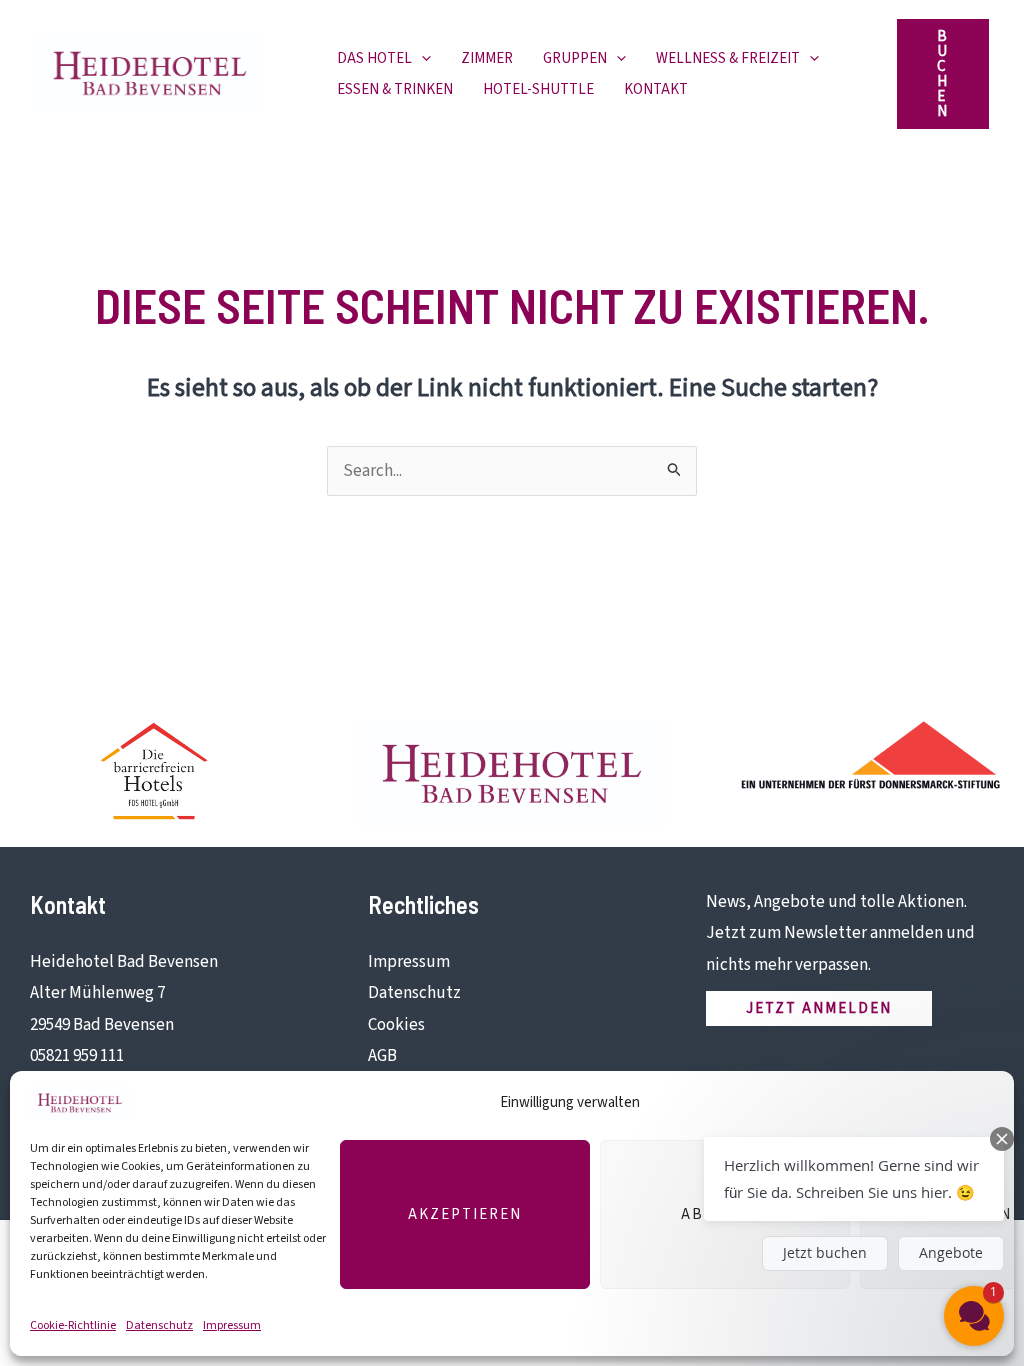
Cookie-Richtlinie (73, 1325)
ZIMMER (487, 58)
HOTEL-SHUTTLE (538, 89)
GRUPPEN (575, 58)
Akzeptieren (465, 1214)
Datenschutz (159, 1325)
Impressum (232, 1325)
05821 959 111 (77, 1056)
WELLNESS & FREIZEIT (728, 58)
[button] (421, 58)
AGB (382, 1056)
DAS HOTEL (374, 58)
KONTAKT (656, 89)
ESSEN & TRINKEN (395, 89)
